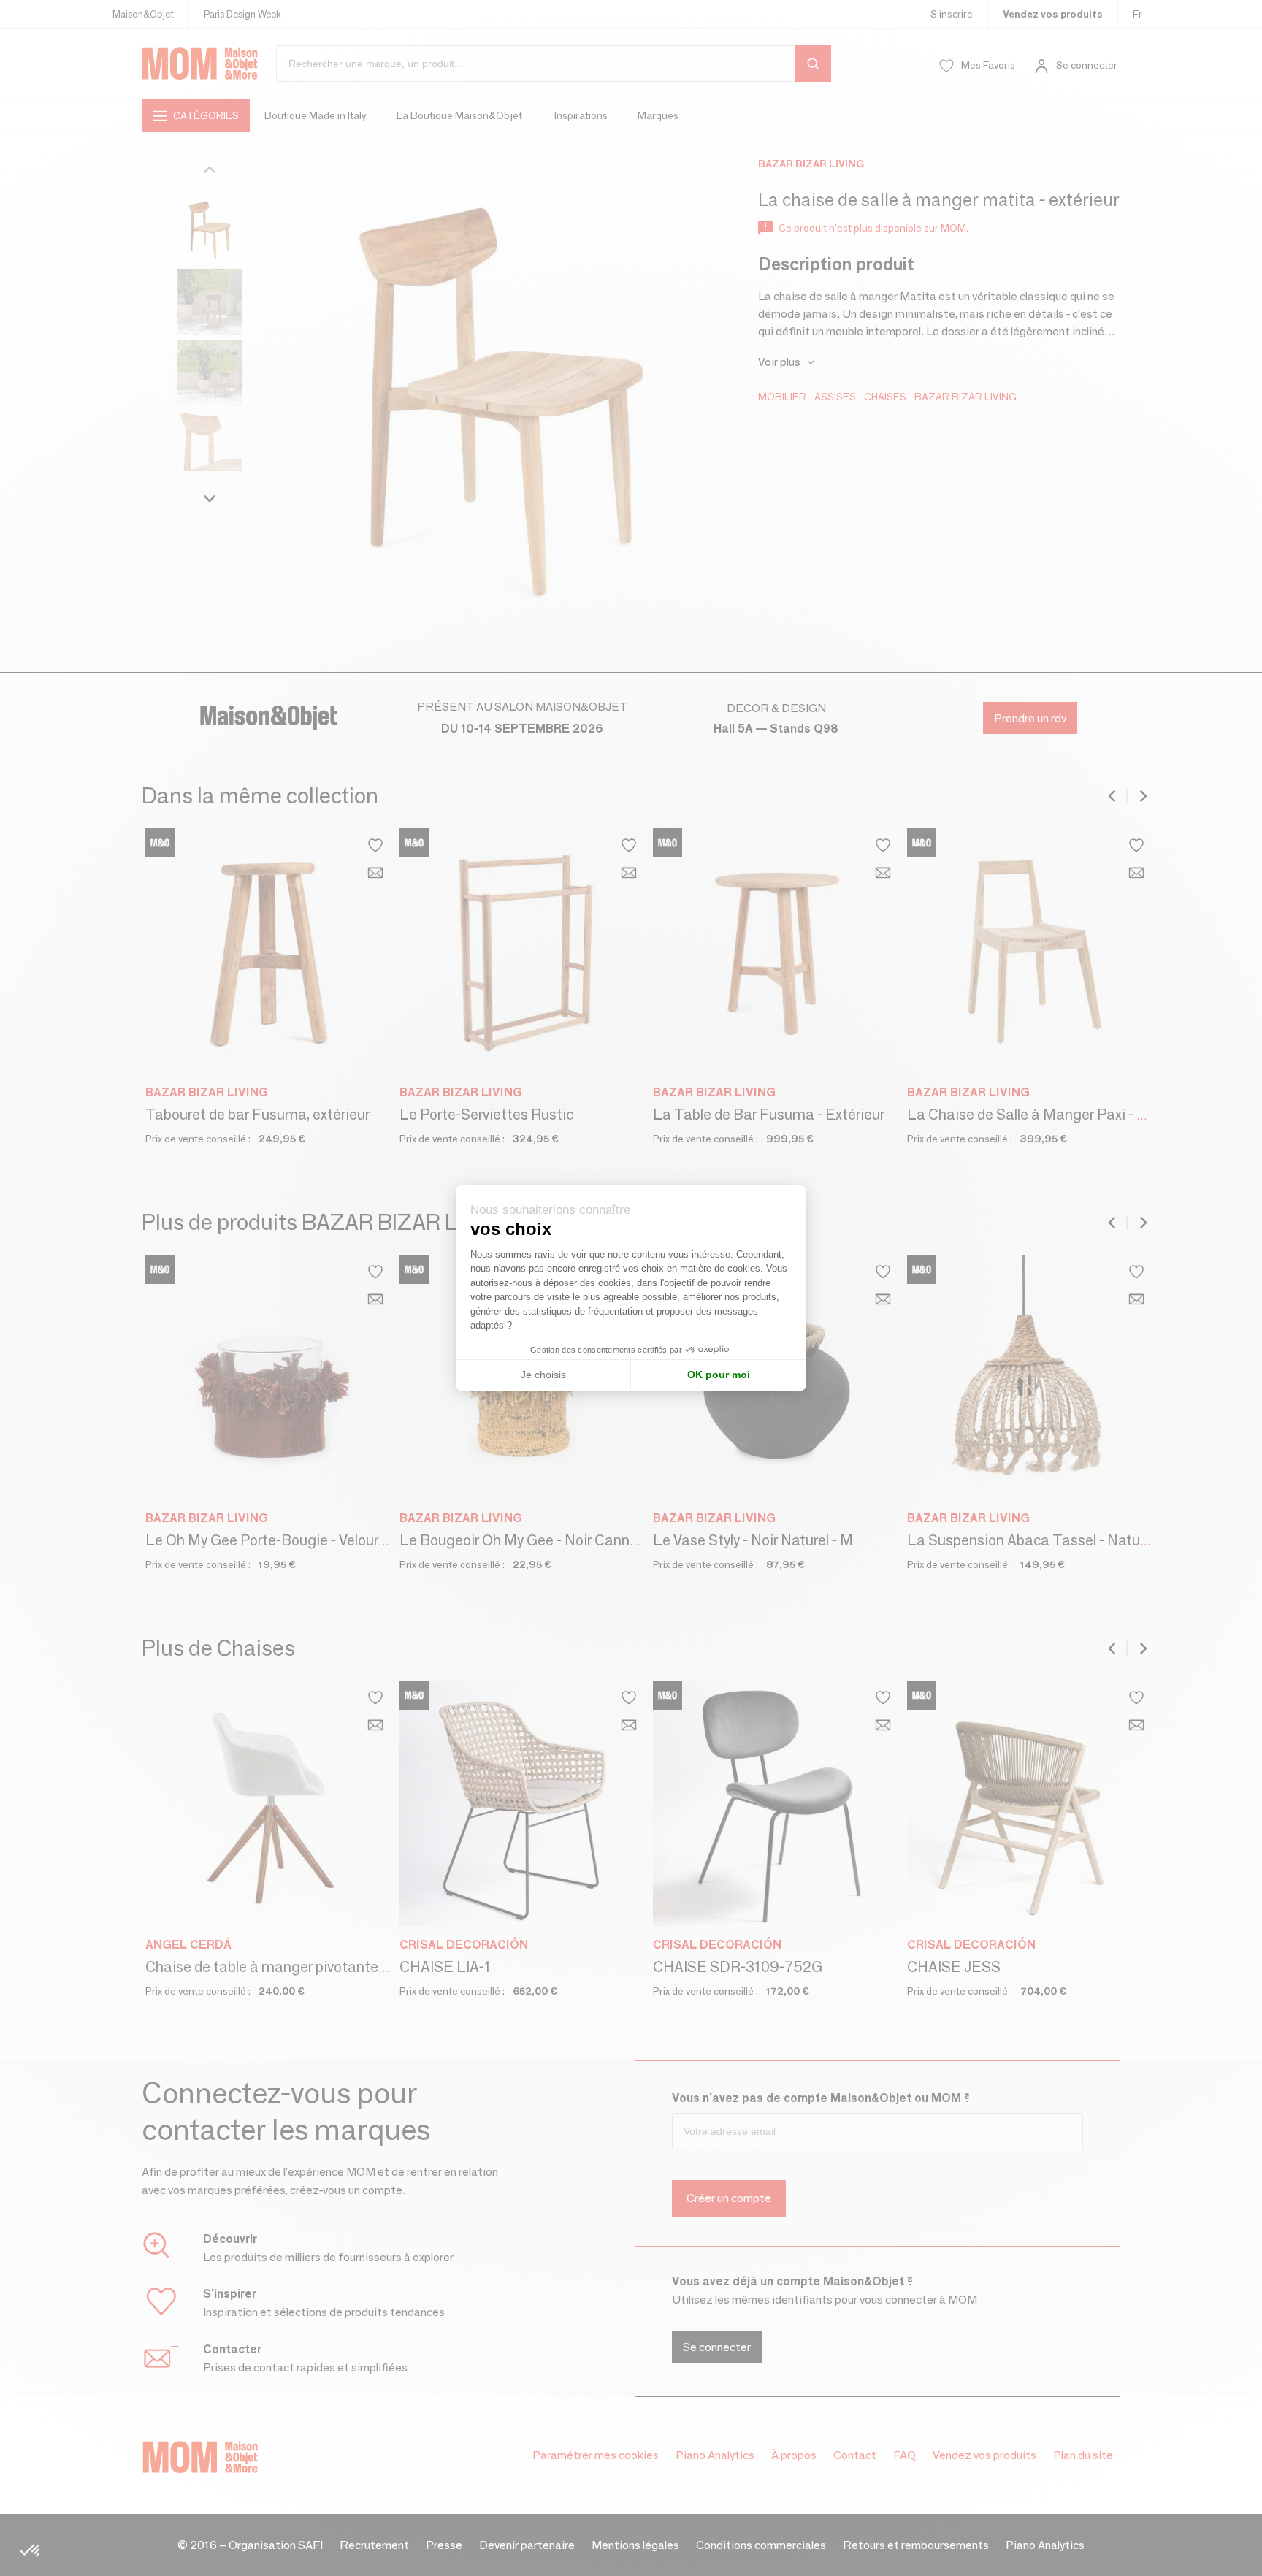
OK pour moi (719, 1375)
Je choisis (543, 1375)
